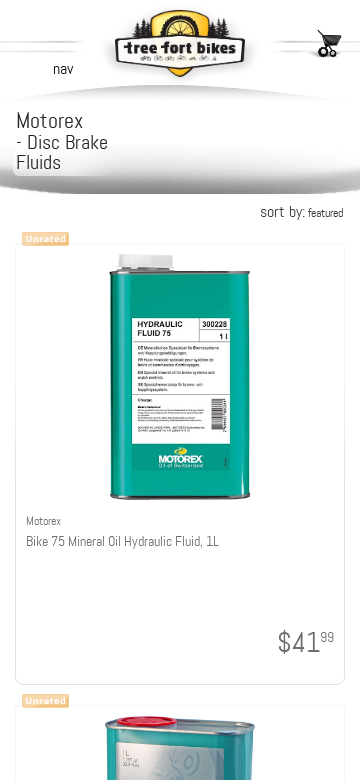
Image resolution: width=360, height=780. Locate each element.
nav (63, 68)
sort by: (301, 211)
